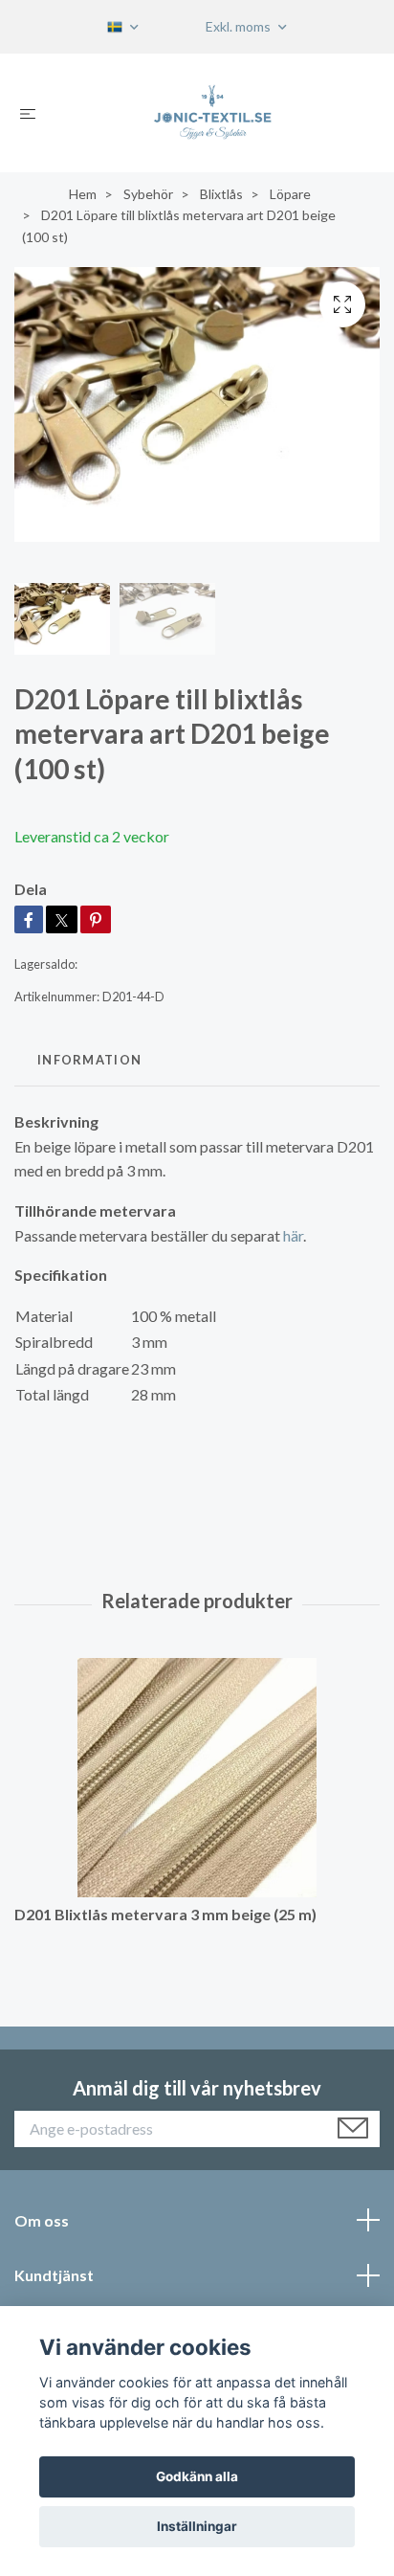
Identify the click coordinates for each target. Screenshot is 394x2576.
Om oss (42, 2220)
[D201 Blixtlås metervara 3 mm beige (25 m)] (197, 1778)
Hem (83, 194)
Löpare (290, 194)
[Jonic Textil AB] (213, 113)
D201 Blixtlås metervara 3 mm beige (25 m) (165, 1914)
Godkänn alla (197, 2476)
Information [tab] (89, 1060)
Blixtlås (221, 194)
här (293, 1235)
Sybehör (148, 194)
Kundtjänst (54, 2275)
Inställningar (197, 2526)
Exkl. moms (240, 26)
